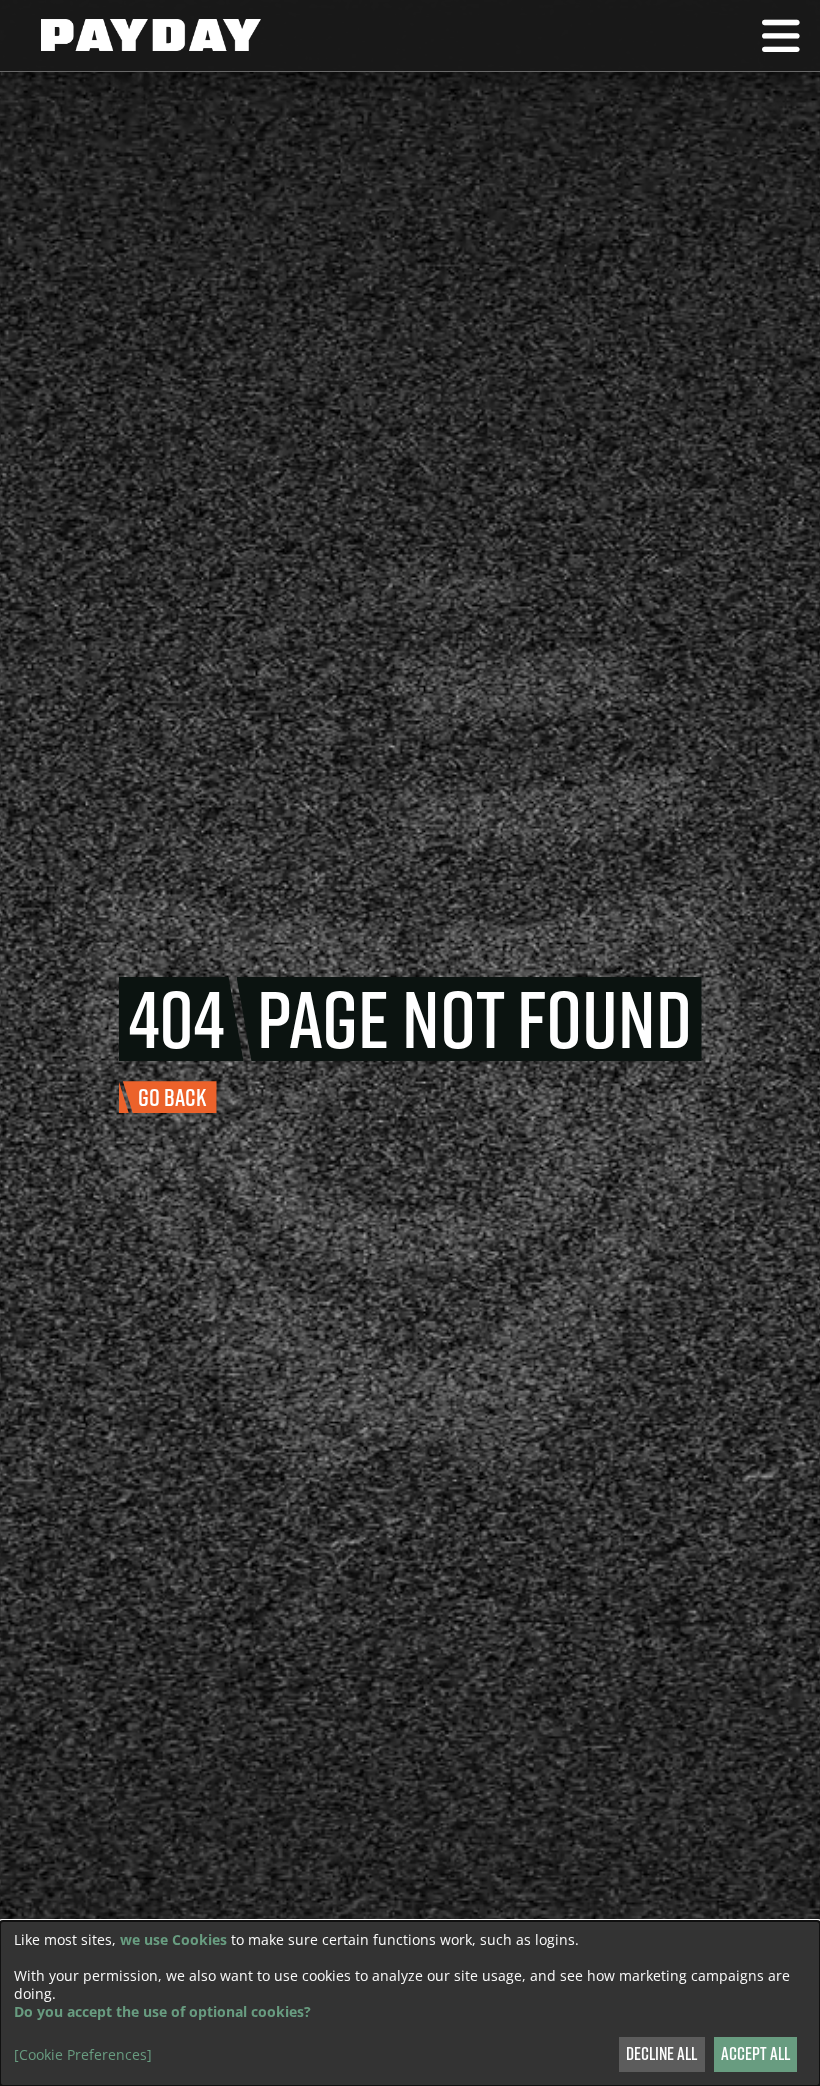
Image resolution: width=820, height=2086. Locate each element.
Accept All (755, 2053)
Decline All (661, 2053)
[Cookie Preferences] (83, 2055)
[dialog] (410, 2003)
